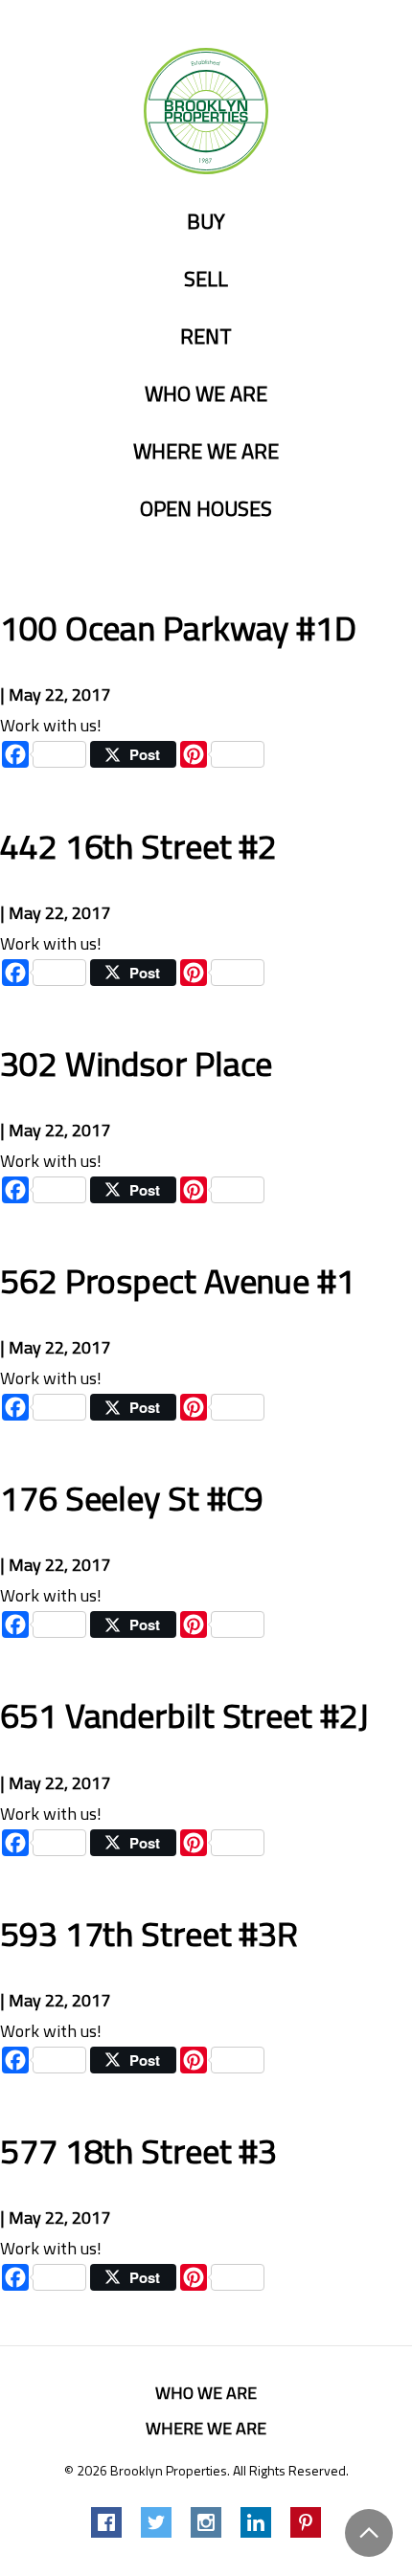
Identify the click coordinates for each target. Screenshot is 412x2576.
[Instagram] (206, 2522)
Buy (206, 222)
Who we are (206, 394)
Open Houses (206, 509)
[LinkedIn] (256, 2522)
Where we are (206, 452)
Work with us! (51, 725)
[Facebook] (106, 2522)
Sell (206, 280)
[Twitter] (156, 2522)
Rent (206, 337)
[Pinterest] (306, 2522)
